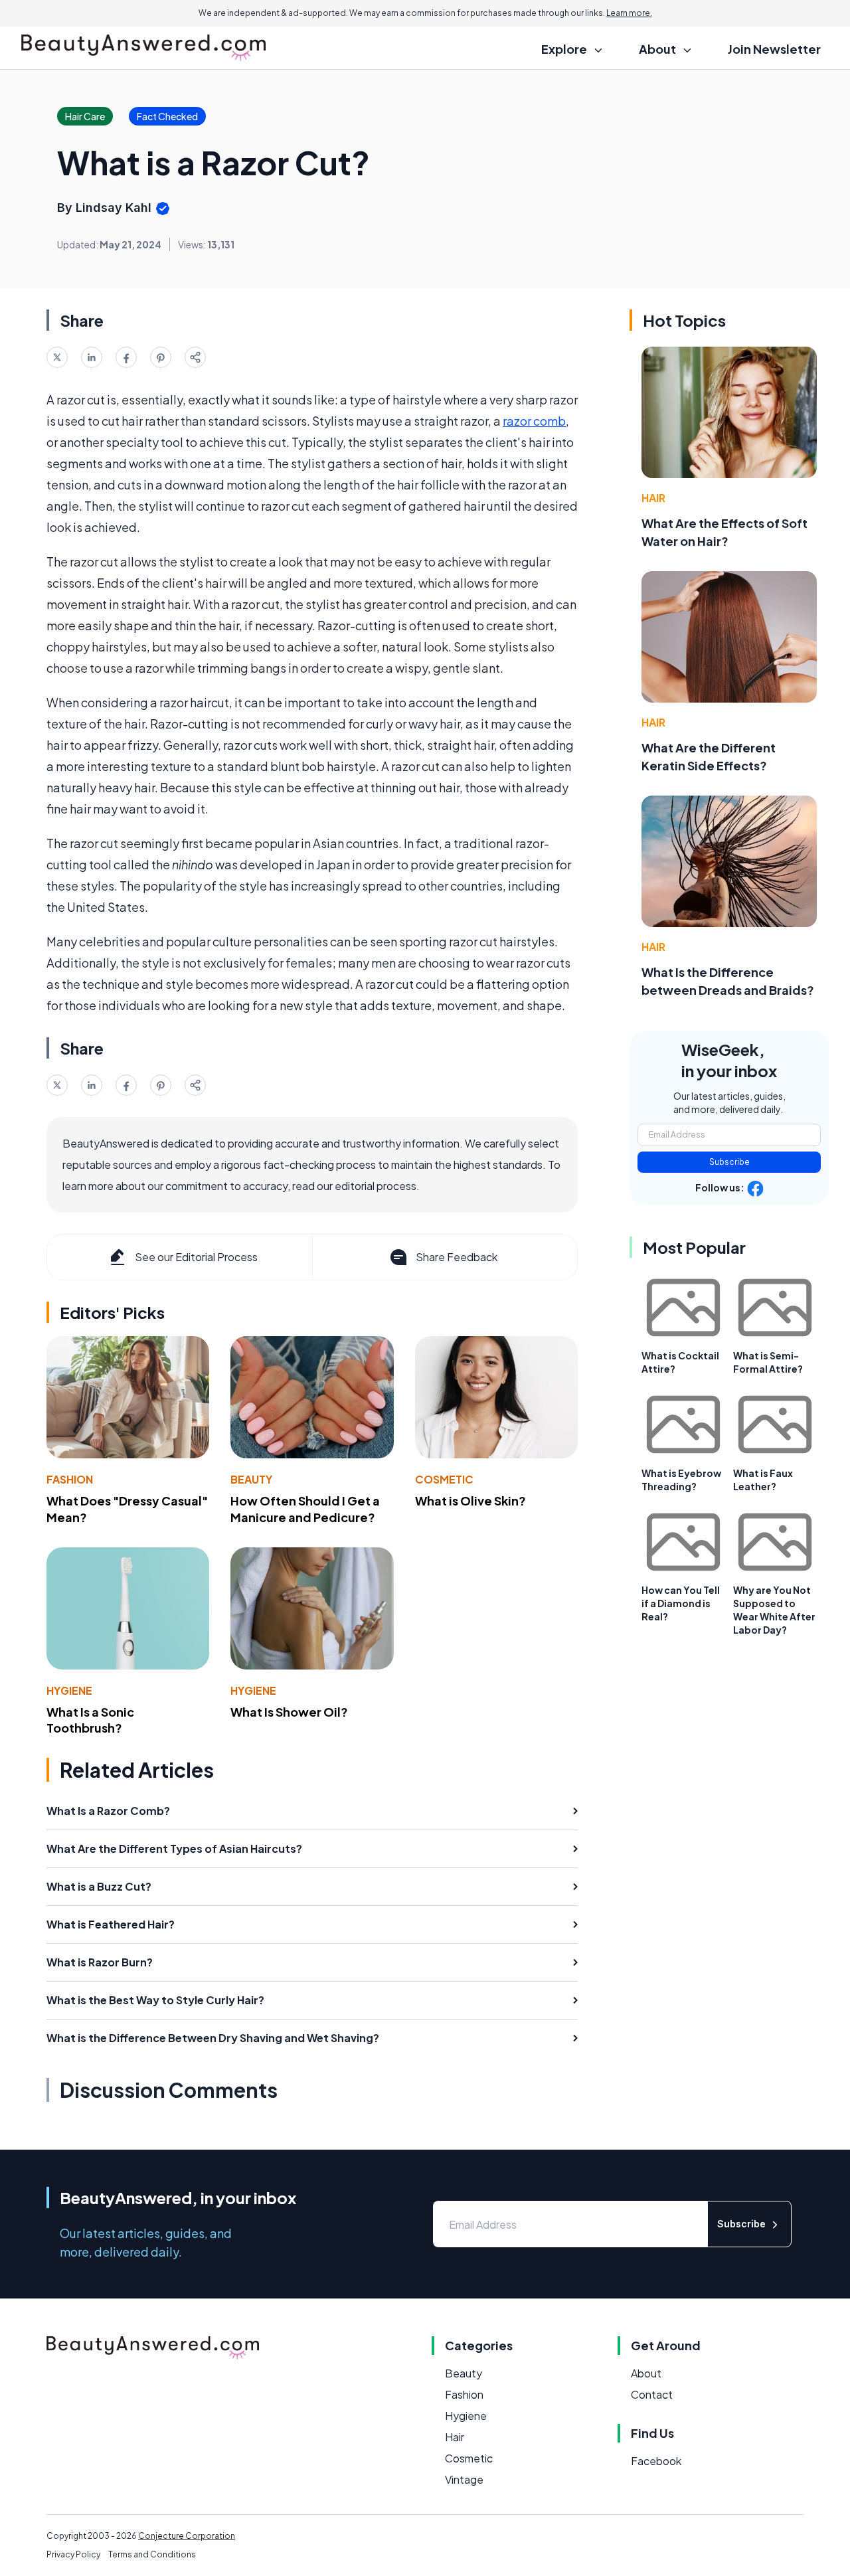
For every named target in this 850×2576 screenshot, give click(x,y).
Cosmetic (444, 1479)
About (646, 2373)
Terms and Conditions (152, 2554)
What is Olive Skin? (470, 1501)
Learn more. (629, 13)
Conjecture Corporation (187, 2536)
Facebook (656, 2461)
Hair (653, 498)
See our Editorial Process (196, 1257)
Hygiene (69, 1690)
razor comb (534, 421)
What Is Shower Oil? (289, 1712)
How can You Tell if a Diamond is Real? (681, 1603)
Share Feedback (457, 1257)
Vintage (464, 2479)
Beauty (251, 1479)
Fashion (70, 1479)
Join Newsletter (774, 49)
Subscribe (729, 1162)
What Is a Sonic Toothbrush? (90, 1720)
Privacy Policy (73, 2554)
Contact (652, 2394)
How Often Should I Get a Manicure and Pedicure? (305, 1509)
